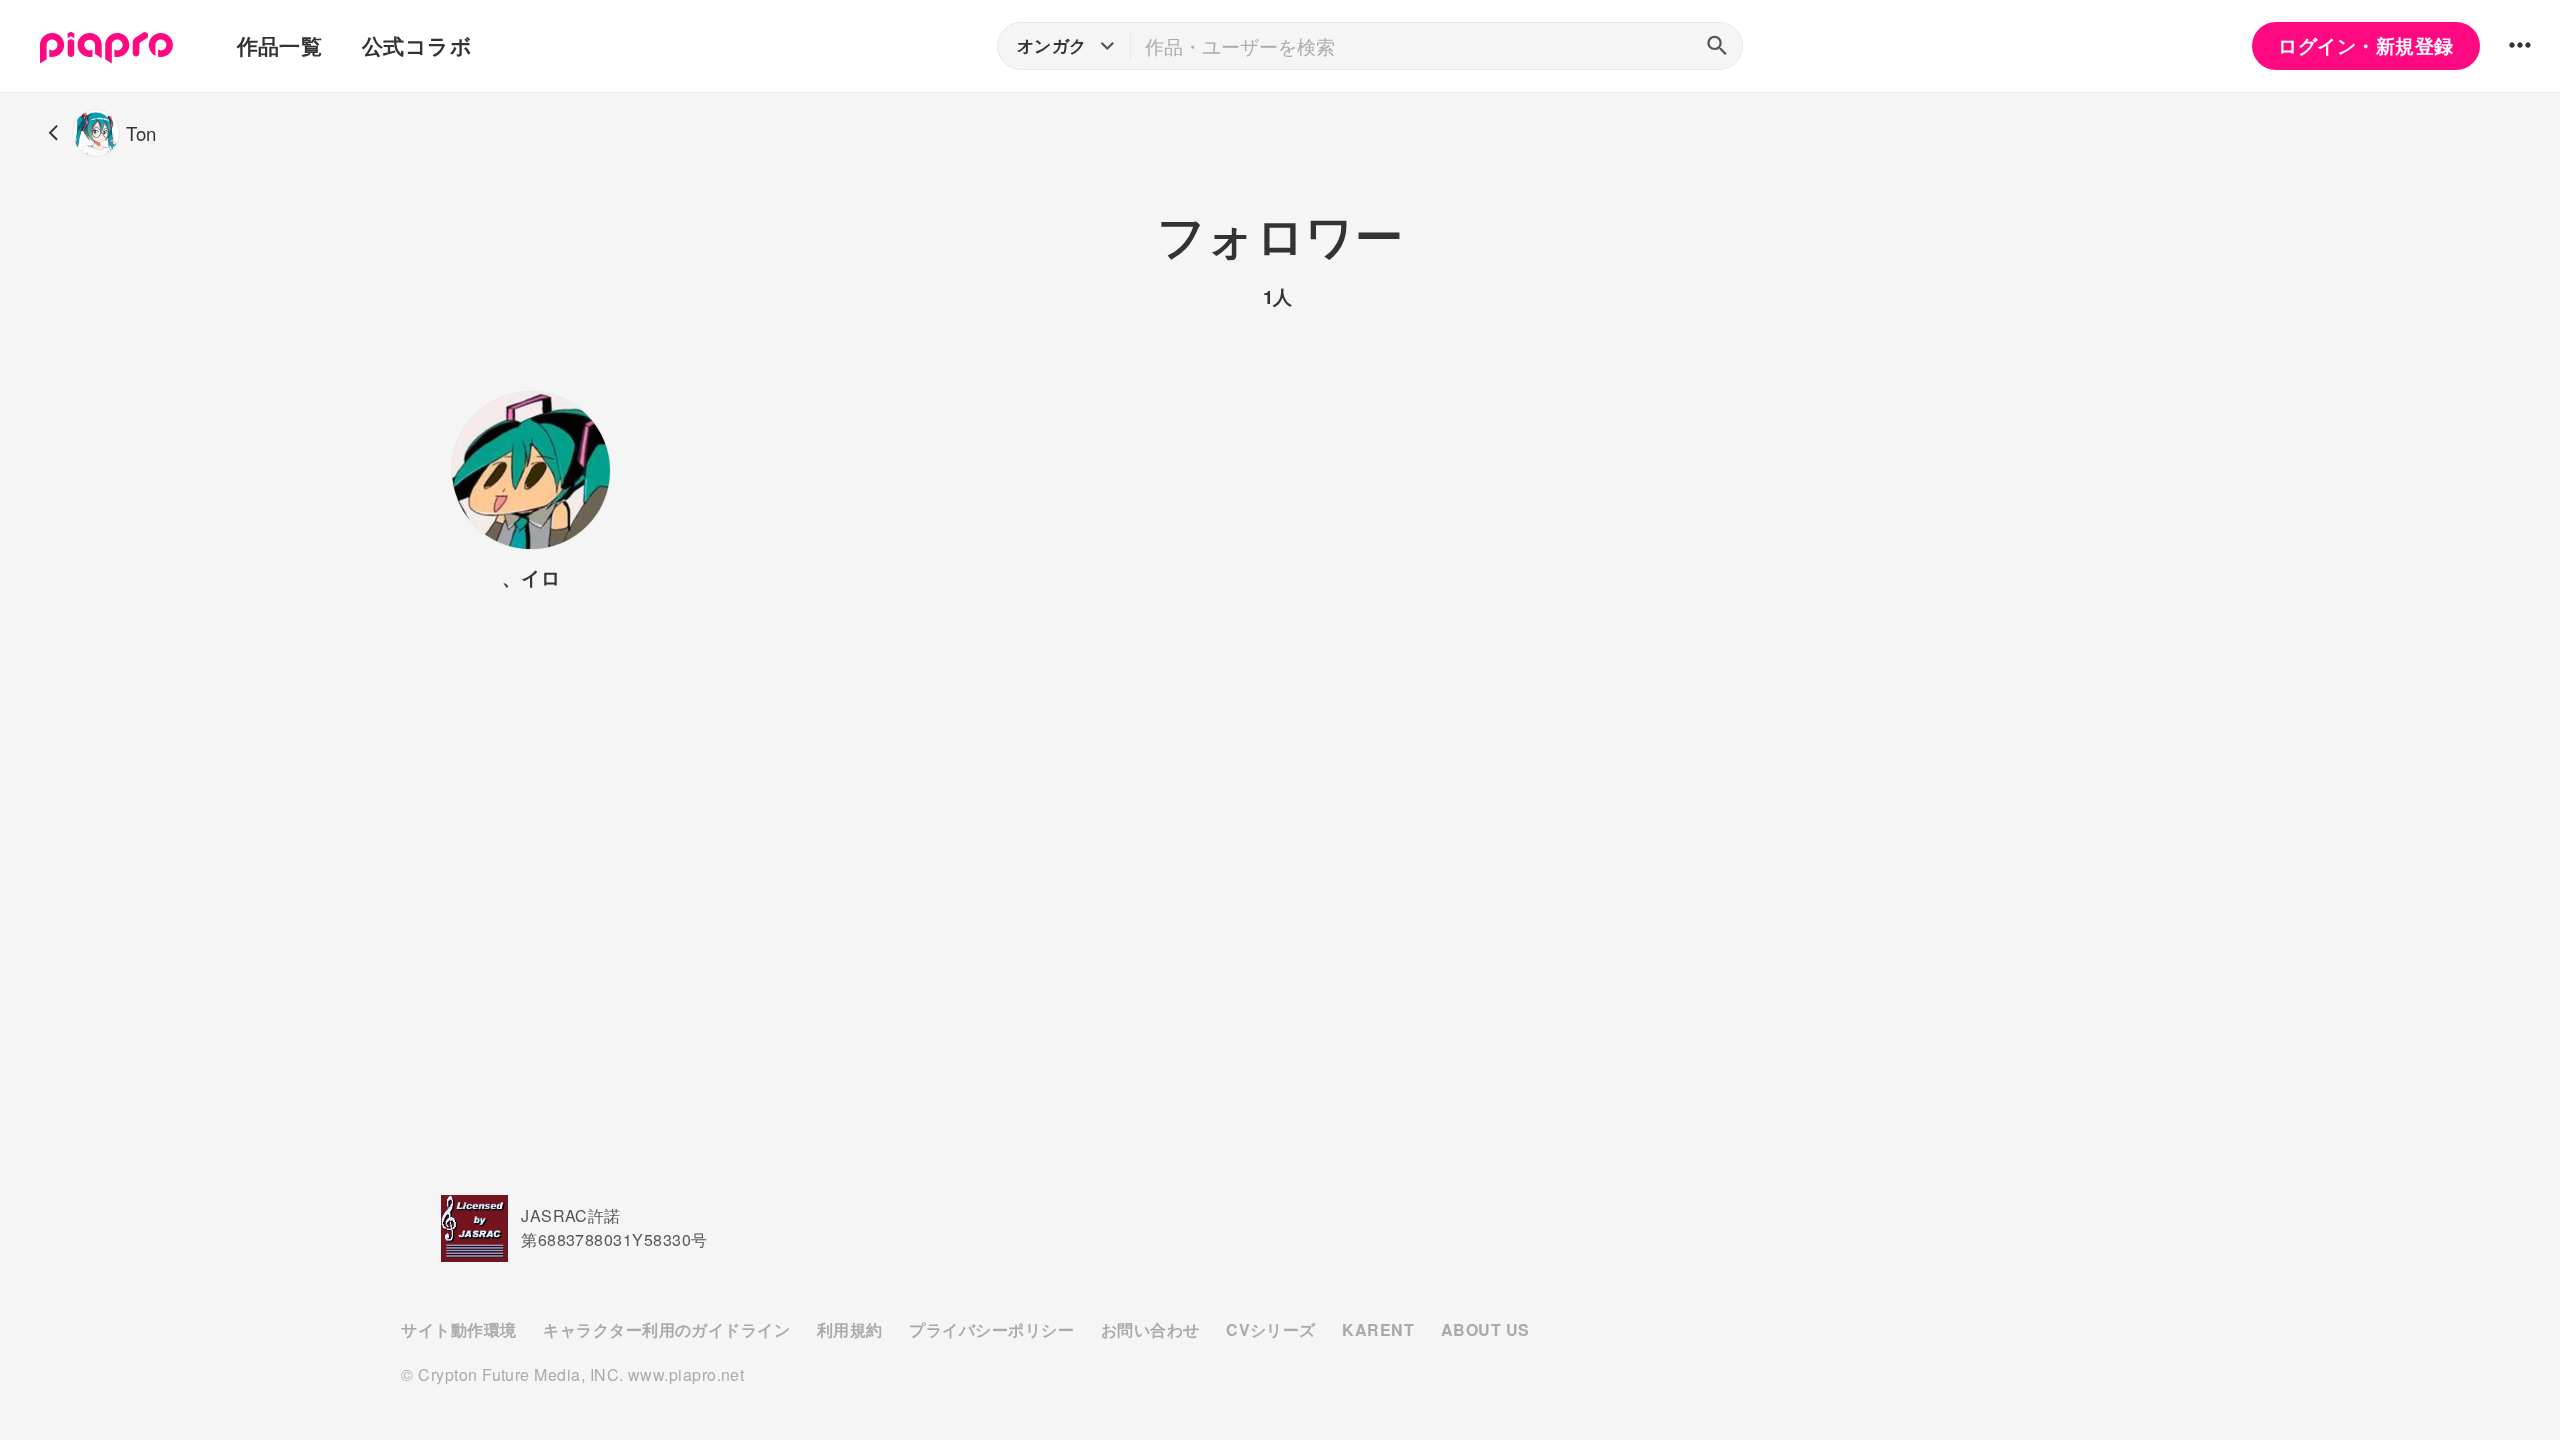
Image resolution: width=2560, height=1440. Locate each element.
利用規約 (850, 1329)
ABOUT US (1485, 1329)
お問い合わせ (1150, 1329)
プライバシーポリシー (991, 1329)
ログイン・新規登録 (2365, 45)
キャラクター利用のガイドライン (666, 1329)
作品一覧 (280, 45)
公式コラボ (417, 45)
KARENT (1378, 1329)
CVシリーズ (1271, 1329)
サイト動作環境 (458, 1329)
